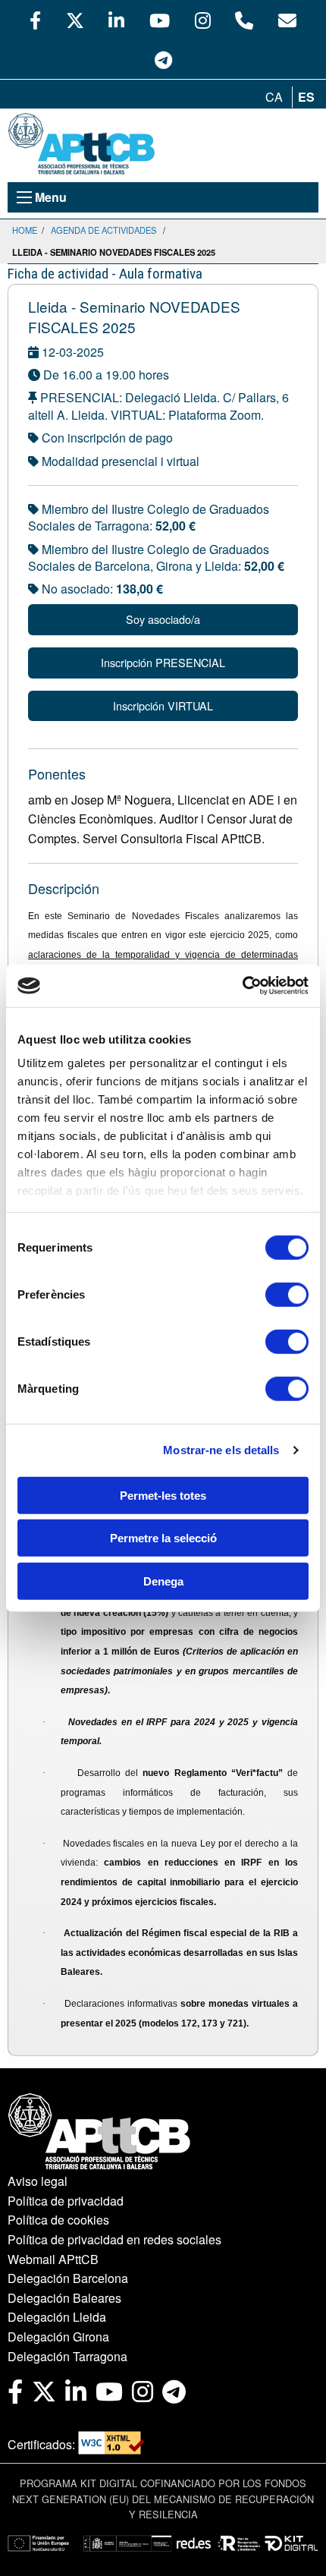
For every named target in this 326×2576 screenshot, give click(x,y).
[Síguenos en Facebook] (35, 20)
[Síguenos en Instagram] (203, 20)
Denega (163, 1581)
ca (274, 97)
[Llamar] (244, 20)
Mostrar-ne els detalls (221, 1450)
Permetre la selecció (163, 1538)
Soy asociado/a (163, 619)
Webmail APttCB (53, 2259)
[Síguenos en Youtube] (160, 20)
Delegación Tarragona (67, 2356)
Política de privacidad (66, 2201)
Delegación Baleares (64, 2298)
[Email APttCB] (287, 20)
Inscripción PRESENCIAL (163, 662)
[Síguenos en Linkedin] (116, 20)
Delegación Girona (58, 2337)
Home (25, 230)
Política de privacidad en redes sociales (114, 2239)
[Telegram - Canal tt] (163, 59)
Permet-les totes (163, 1495)
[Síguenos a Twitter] (75, 20)
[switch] (287, 1294)
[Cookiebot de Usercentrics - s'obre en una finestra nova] (242, 986)
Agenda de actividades (103, 230)
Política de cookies (58, 2220)
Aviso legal (38, 2181)
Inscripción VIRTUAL (163, 705)
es (306, 97)
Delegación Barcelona (68, 2278)
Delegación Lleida (57, 2317)
